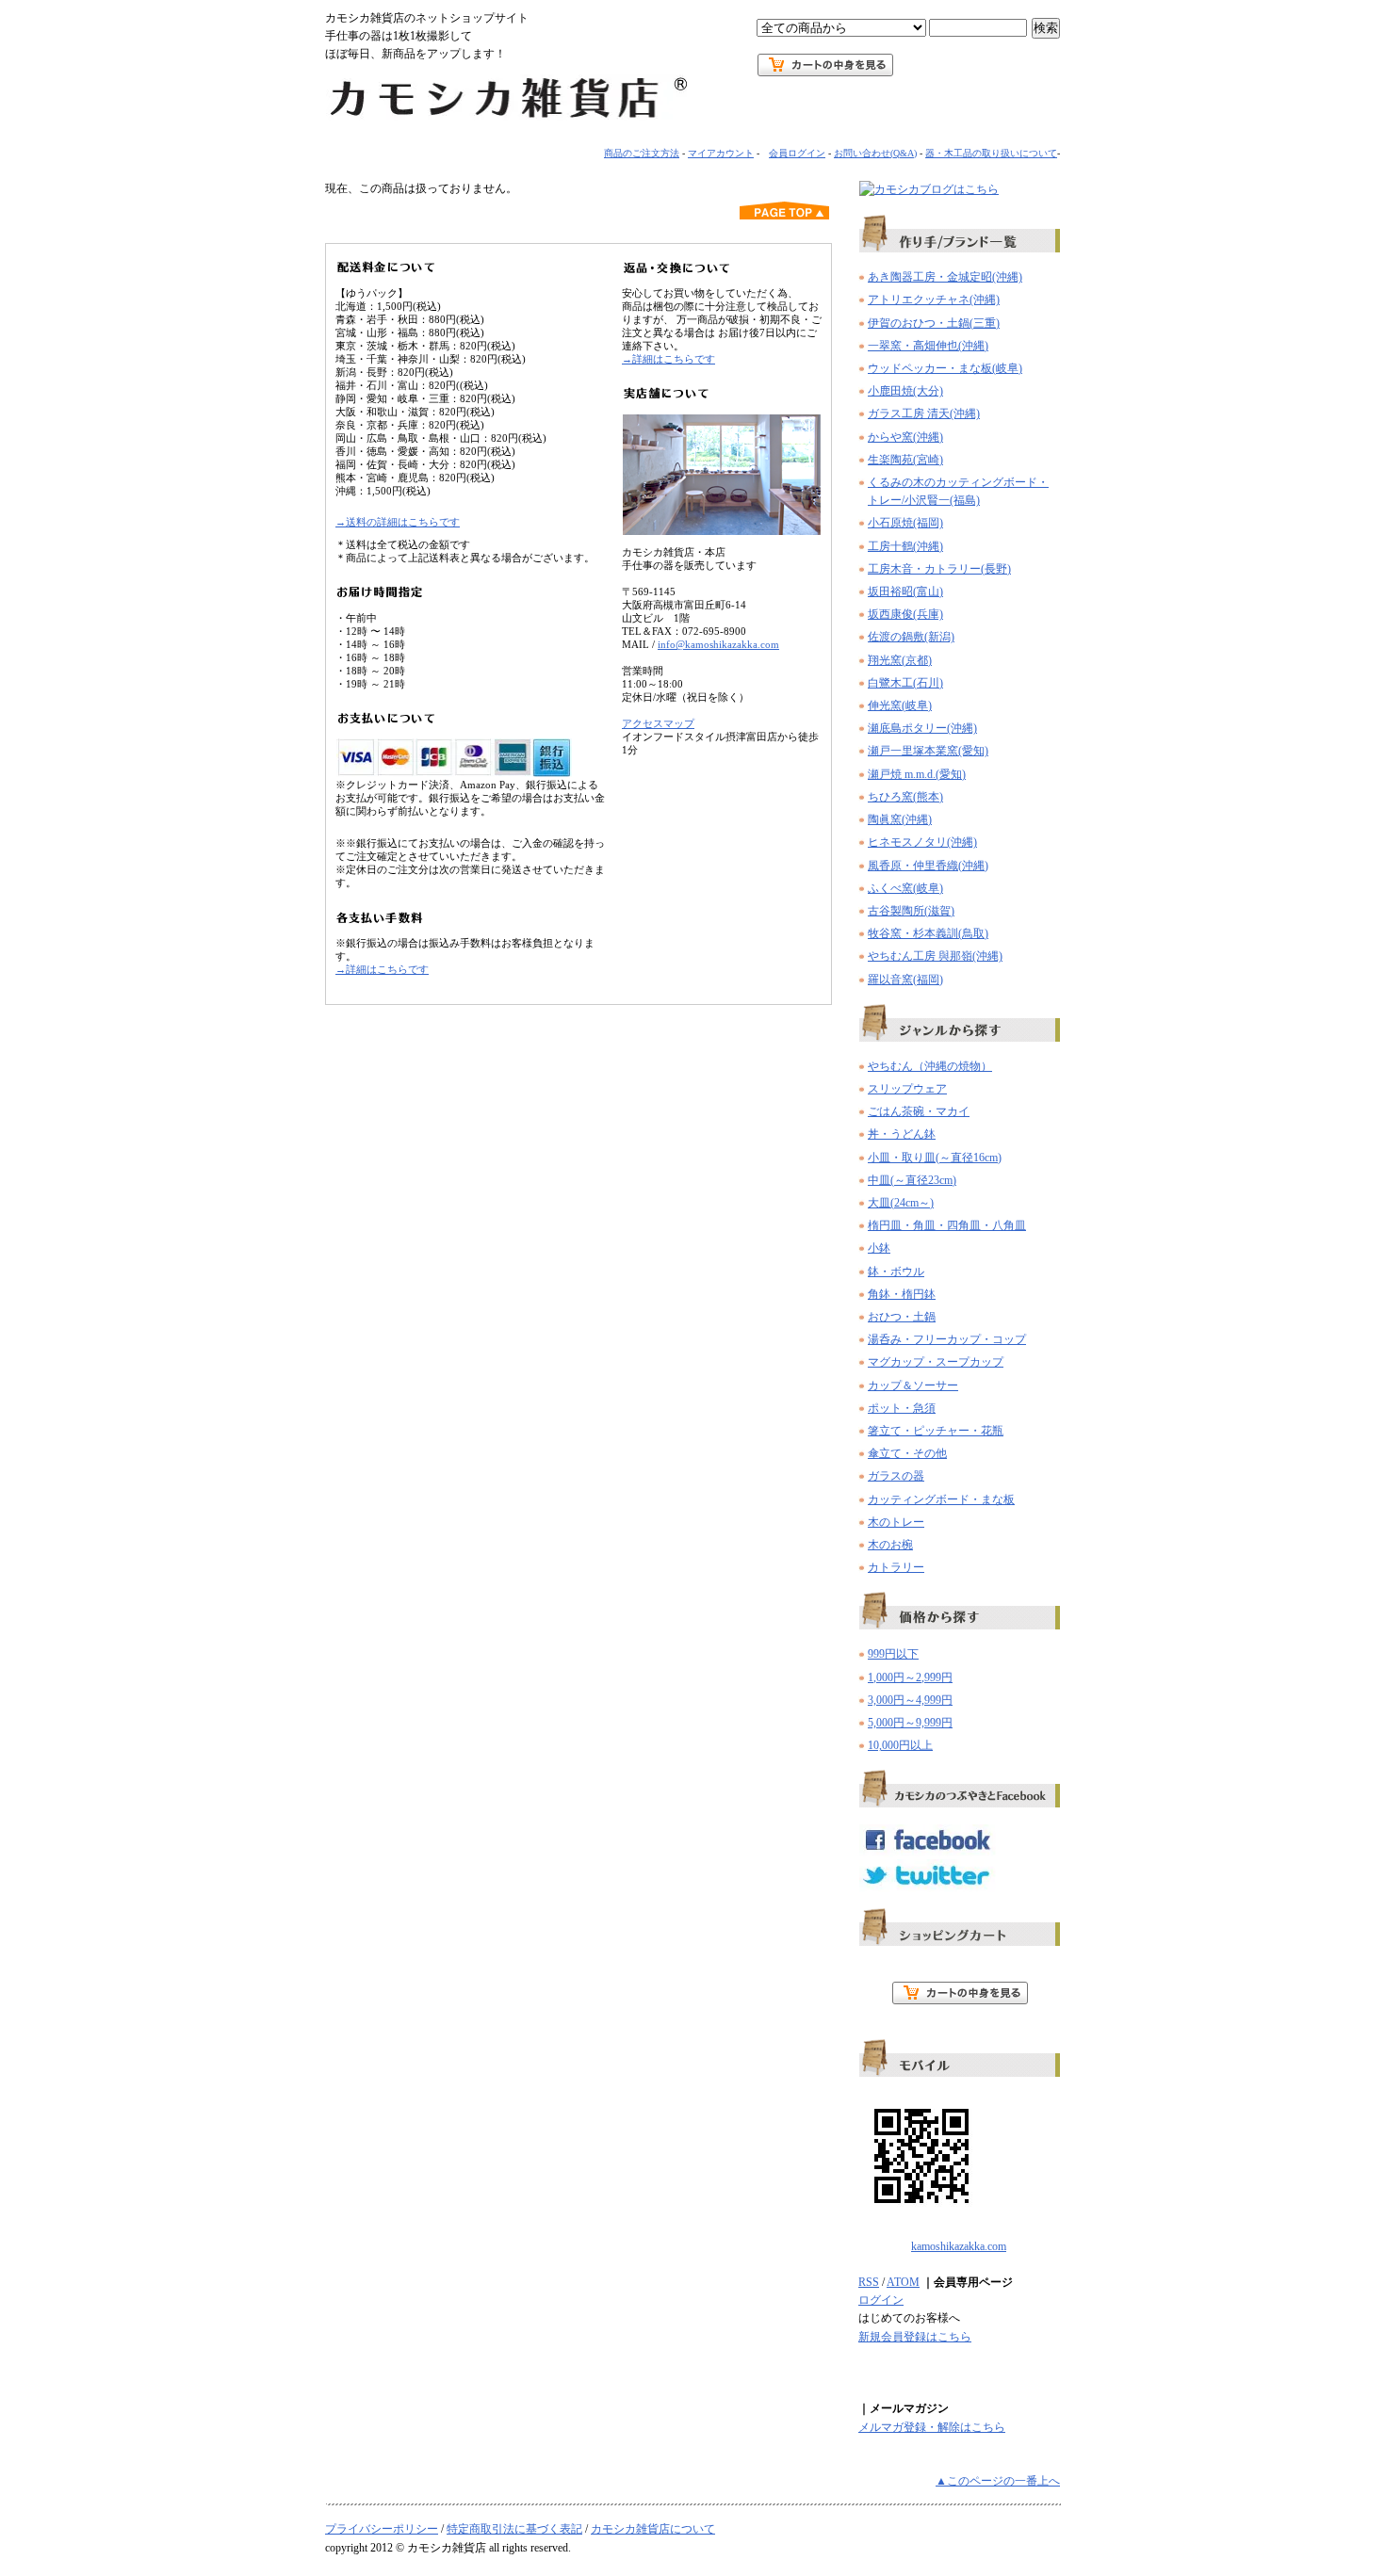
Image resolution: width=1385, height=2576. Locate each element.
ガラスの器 (896, 1476)
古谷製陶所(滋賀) (911, 911)
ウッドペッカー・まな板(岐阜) (945, 368)
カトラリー (896, 1567)
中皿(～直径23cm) (912, 1180)
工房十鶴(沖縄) (905, 546)
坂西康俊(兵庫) (905, 614)
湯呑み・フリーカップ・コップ (947, 1339)
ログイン (881, 2300)
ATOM (903, 2282)
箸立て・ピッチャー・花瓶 (936, 1431)
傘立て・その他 (907, 1453)
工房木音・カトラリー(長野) (939, 569)
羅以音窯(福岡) (905, 980)
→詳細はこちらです (382, 969)
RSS (869, 2282)
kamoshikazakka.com (959, 2246)
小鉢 (879, 1248)
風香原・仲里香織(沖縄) (928, 866)
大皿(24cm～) (901, 1203)
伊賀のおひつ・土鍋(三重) (934, 323)
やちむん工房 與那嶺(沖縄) (935, 956)
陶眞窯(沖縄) (900, 819)
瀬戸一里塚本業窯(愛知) (928, 751)
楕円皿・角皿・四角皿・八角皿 (947, 1225)
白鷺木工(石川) (905, 683)
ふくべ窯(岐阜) (905, 888)
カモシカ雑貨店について (653, 2529)
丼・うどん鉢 (902, 1134)
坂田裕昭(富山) (905, 591)
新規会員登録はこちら (915, 2337)
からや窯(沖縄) (905, 437)
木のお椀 (890, 1545)
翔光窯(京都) (900, 660)
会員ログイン (797, 153)
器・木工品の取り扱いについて (991, 153)
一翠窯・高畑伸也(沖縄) (928, 346)
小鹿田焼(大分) (905, 391)
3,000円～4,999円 (910, 1700)
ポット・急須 (902, 1408)
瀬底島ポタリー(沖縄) (922, 728)
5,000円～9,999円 (910, 1723)
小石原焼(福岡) (905, 523)
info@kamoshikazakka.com (718, 644)
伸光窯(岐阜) (900, 705)
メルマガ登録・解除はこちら (932, 2427)
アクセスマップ (658, 723)
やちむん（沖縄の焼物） (930, 1066)
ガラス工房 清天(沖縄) (924, 413)
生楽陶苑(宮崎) (905, 460)
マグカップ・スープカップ (936, 1362)
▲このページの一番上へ (998, 2481)
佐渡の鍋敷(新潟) (911, 637)
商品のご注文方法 (642, 153)
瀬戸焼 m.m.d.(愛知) (917, 774)
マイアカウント (721, 153)
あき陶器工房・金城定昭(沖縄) (945, 277)
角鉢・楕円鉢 (902, 1294)
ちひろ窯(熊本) (905, 797)
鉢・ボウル (896, 1272)
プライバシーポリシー (382, 2529)
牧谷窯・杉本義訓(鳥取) (928, 933)
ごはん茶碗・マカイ (919, 1111)
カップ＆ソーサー (913, 1385)
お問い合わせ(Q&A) (875, 153)
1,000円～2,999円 (910, 1677)
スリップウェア (907, 1089)
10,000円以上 (900, 1745)
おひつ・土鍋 (902, 1317)
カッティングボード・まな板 (941, 1499)
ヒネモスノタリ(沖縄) (922, 842)
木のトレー (896, 1522)
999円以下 (893, 1654)
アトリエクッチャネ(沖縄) (934, 300)
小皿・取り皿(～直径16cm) (935, 1158)
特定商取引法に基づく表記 (514, 2529)
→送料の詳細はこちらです (398, 522)
